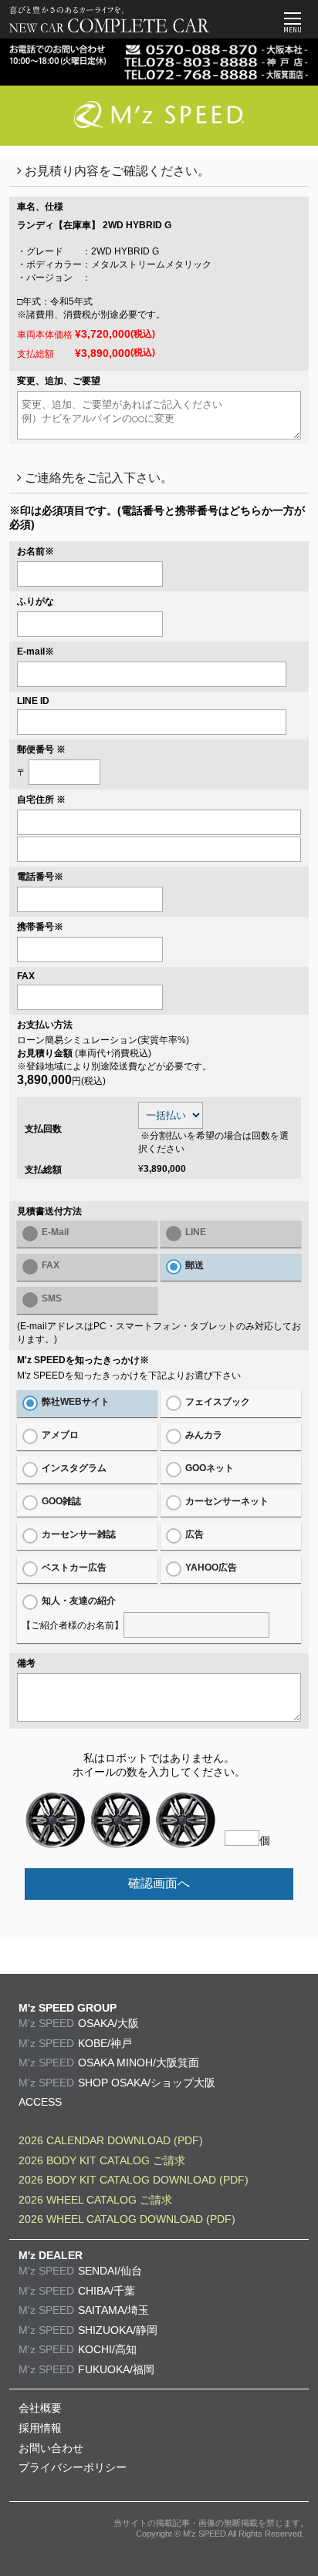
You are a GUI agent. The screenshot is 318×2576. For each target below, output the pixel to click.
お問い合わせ (51, 2448)
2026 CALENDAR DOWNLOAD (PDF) (111, 2140)
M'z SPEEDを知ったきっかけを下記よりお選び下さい (129, 1376)
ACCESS (40, 2102)
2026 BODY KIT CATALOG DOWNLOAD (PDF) (134, 2180)
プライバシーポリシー (73, 2467)
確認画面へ (159, 1883)
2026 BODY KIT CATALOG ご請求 (102, 2160)
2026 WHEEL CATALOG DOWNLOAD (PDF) (127, 2219)
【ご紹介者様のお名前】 (73, 1613)
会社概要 (40, 2408)
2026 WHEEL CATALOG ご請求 (95, 2200)
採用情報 (40, 2428)
